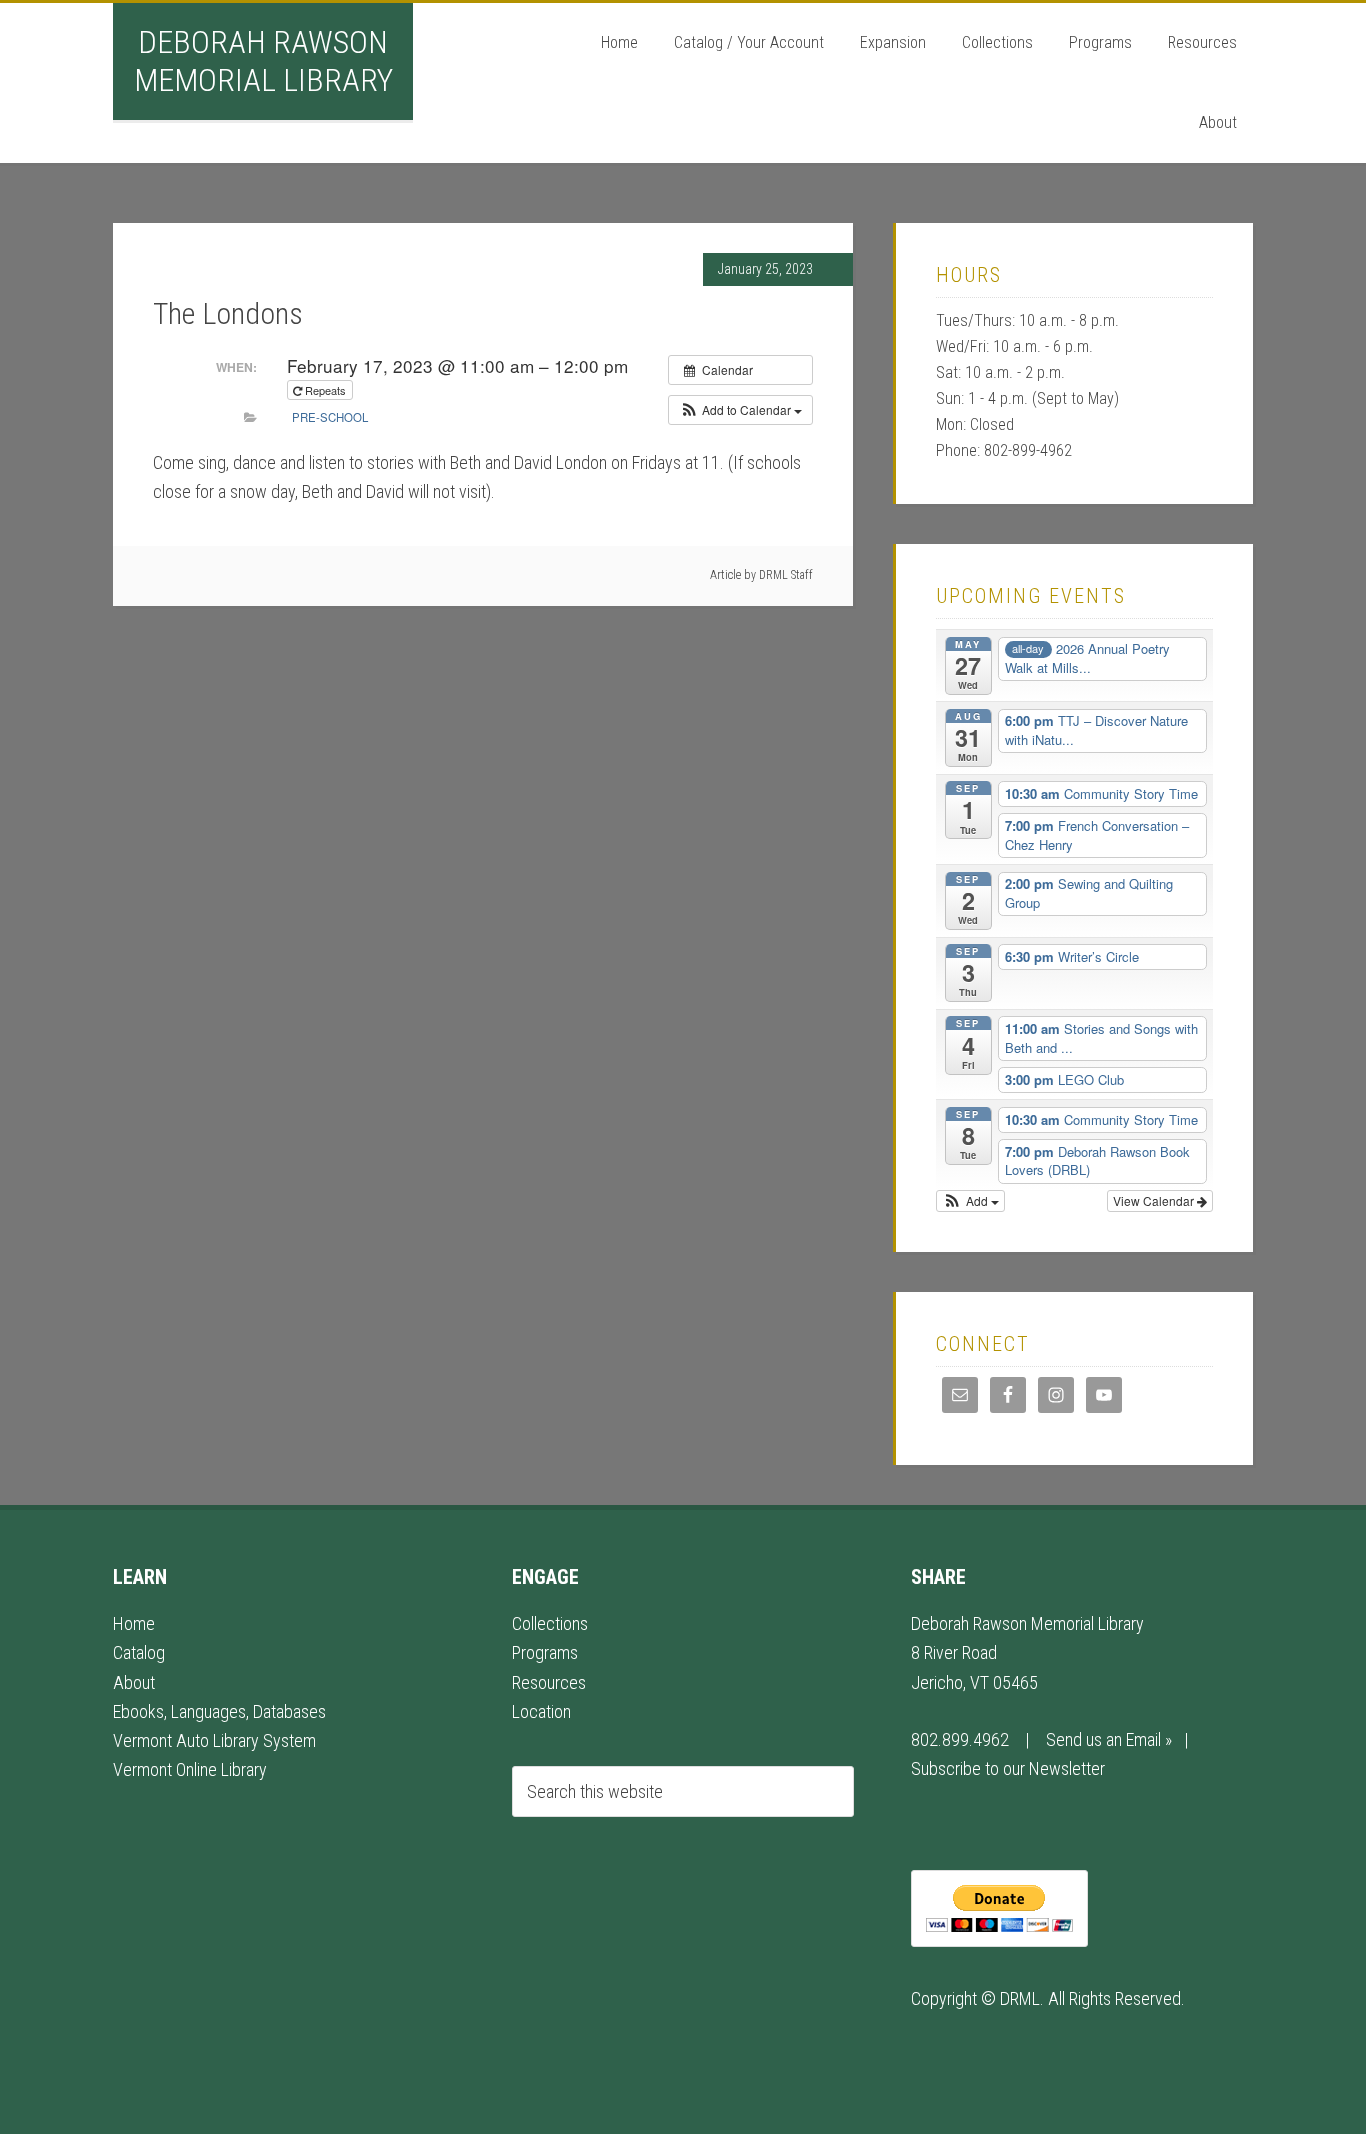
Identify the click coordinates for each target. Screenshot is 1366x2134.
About (134, 1682)
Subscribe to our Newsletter (1008, 1768)
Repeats (325, 390)
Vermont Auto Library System (214, 1740)
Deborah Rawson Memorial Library (263, 61)
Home (134, 1623)
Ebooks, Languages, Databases (219, 1711)
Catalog (139, 1652)
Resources (549, 1682)
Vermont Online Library (190, 1769)
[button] (740, 410)
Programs (545, 1652)
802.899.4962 (960, 1739)
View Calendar (1155, 1200)
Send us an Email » (1109, 1739)
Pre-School (330, 417)
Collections (550, 1623)
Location (541, 1711)
